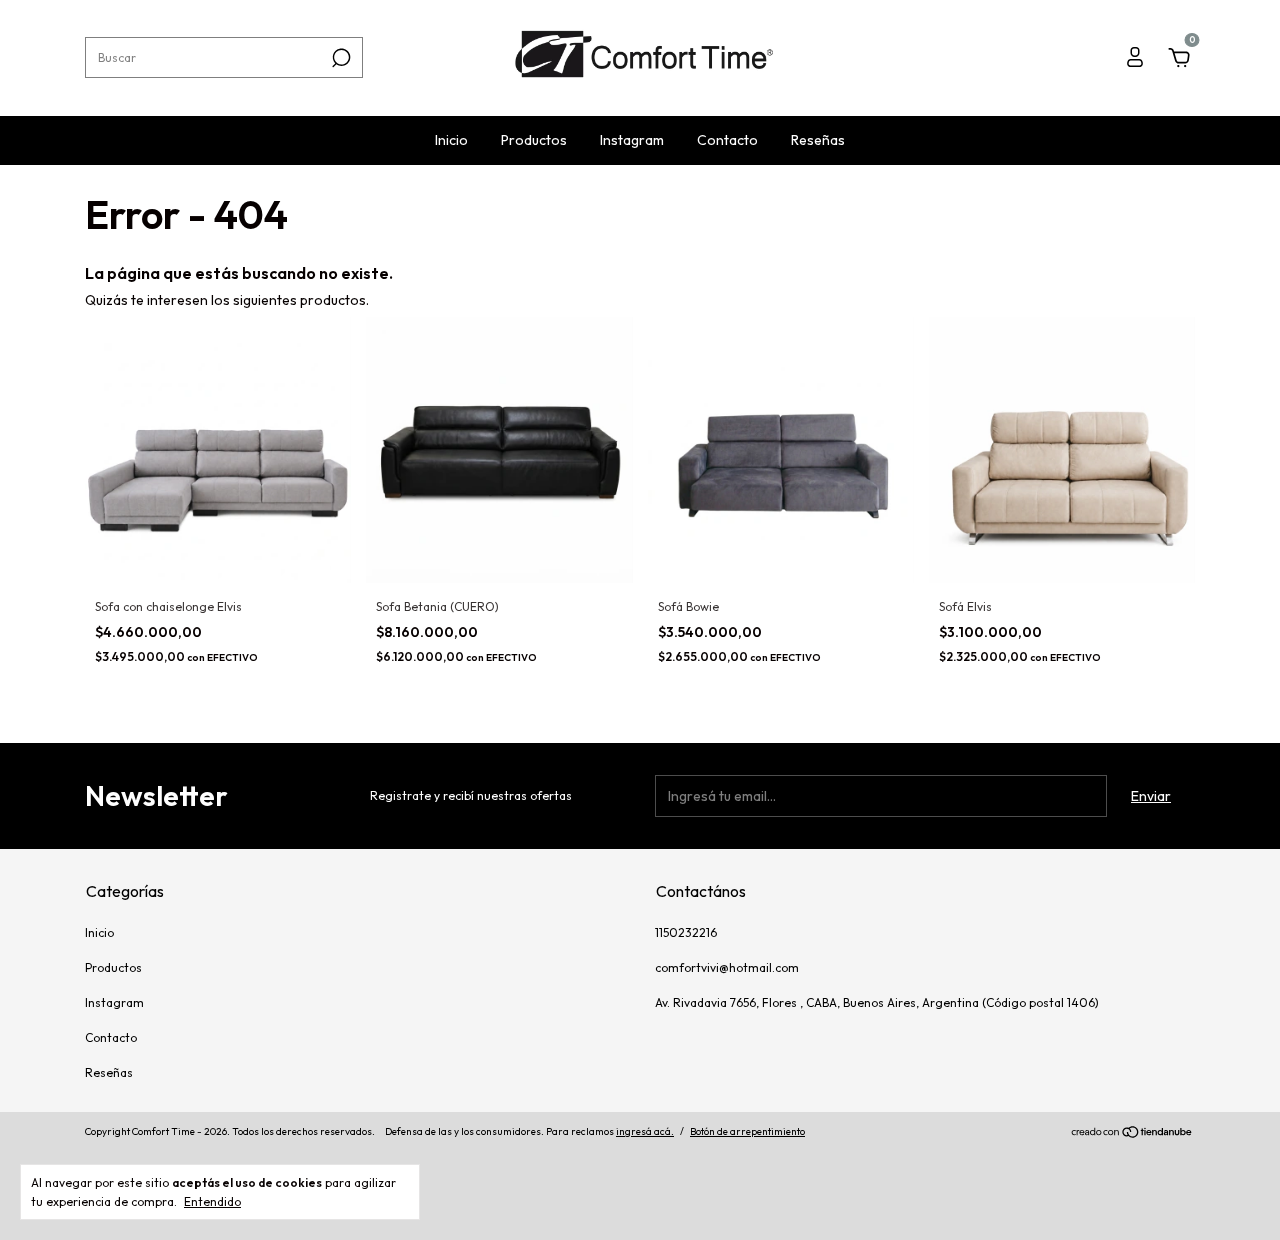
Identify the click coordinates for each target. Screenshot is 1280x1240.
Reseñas (818, 140)
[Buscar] (339, 58)
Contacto (727, 140)
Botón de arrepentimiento (747, 1131)
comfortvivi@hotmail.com (727, 967)
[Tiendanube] (1132, 1134)
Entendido (212, 1201)
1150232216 (686, 932)
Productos (534, 140)
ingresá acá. (645, 1131)
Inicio (451, 140)
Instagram (632, 140)
